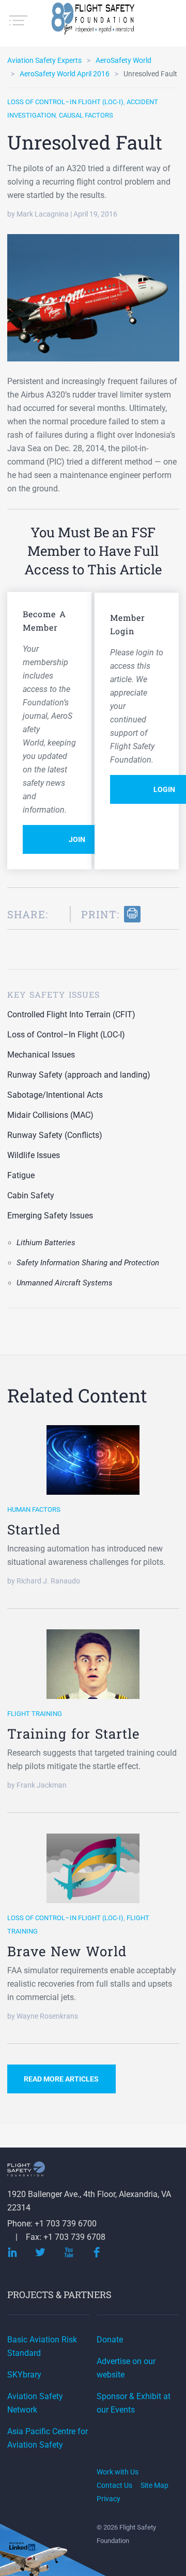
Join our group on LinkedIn (23, 2547)
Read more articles (61, 2079)
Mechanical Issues (41, 1055)
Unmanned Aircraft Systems (65, 1283)
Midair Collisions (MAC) (50, 1115)
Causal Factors (86, 115)
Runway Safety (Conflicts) (55, 1135)
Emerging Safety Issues (50, 1216)
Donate (110, 2340)
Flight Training (35, 1714)
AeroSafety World (123, 60)
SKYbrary (24, 2375)
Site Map (154, 2485)
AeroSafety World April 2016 (65, 74)
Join (77, 839)
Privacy (109, 2499)
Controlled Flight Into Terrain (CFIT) (71, 1014)
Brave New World (67, 1951)
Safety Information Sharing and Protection (88, 1263)
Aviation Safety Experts (44, 60)
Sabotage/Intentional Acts (55, 1095)
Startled (34, 1529)
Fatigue (21, 1175)
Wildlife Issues (34, 1155)
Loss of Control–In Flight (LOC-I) (65, 102)
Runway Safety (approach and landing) (79, 1075)
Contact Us (114, 2485)
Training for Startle (73, 1733)
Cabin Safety (31, 1195)
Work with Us (118, 2472)
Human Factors (34, 1509)
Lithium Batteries (46, 1243)
